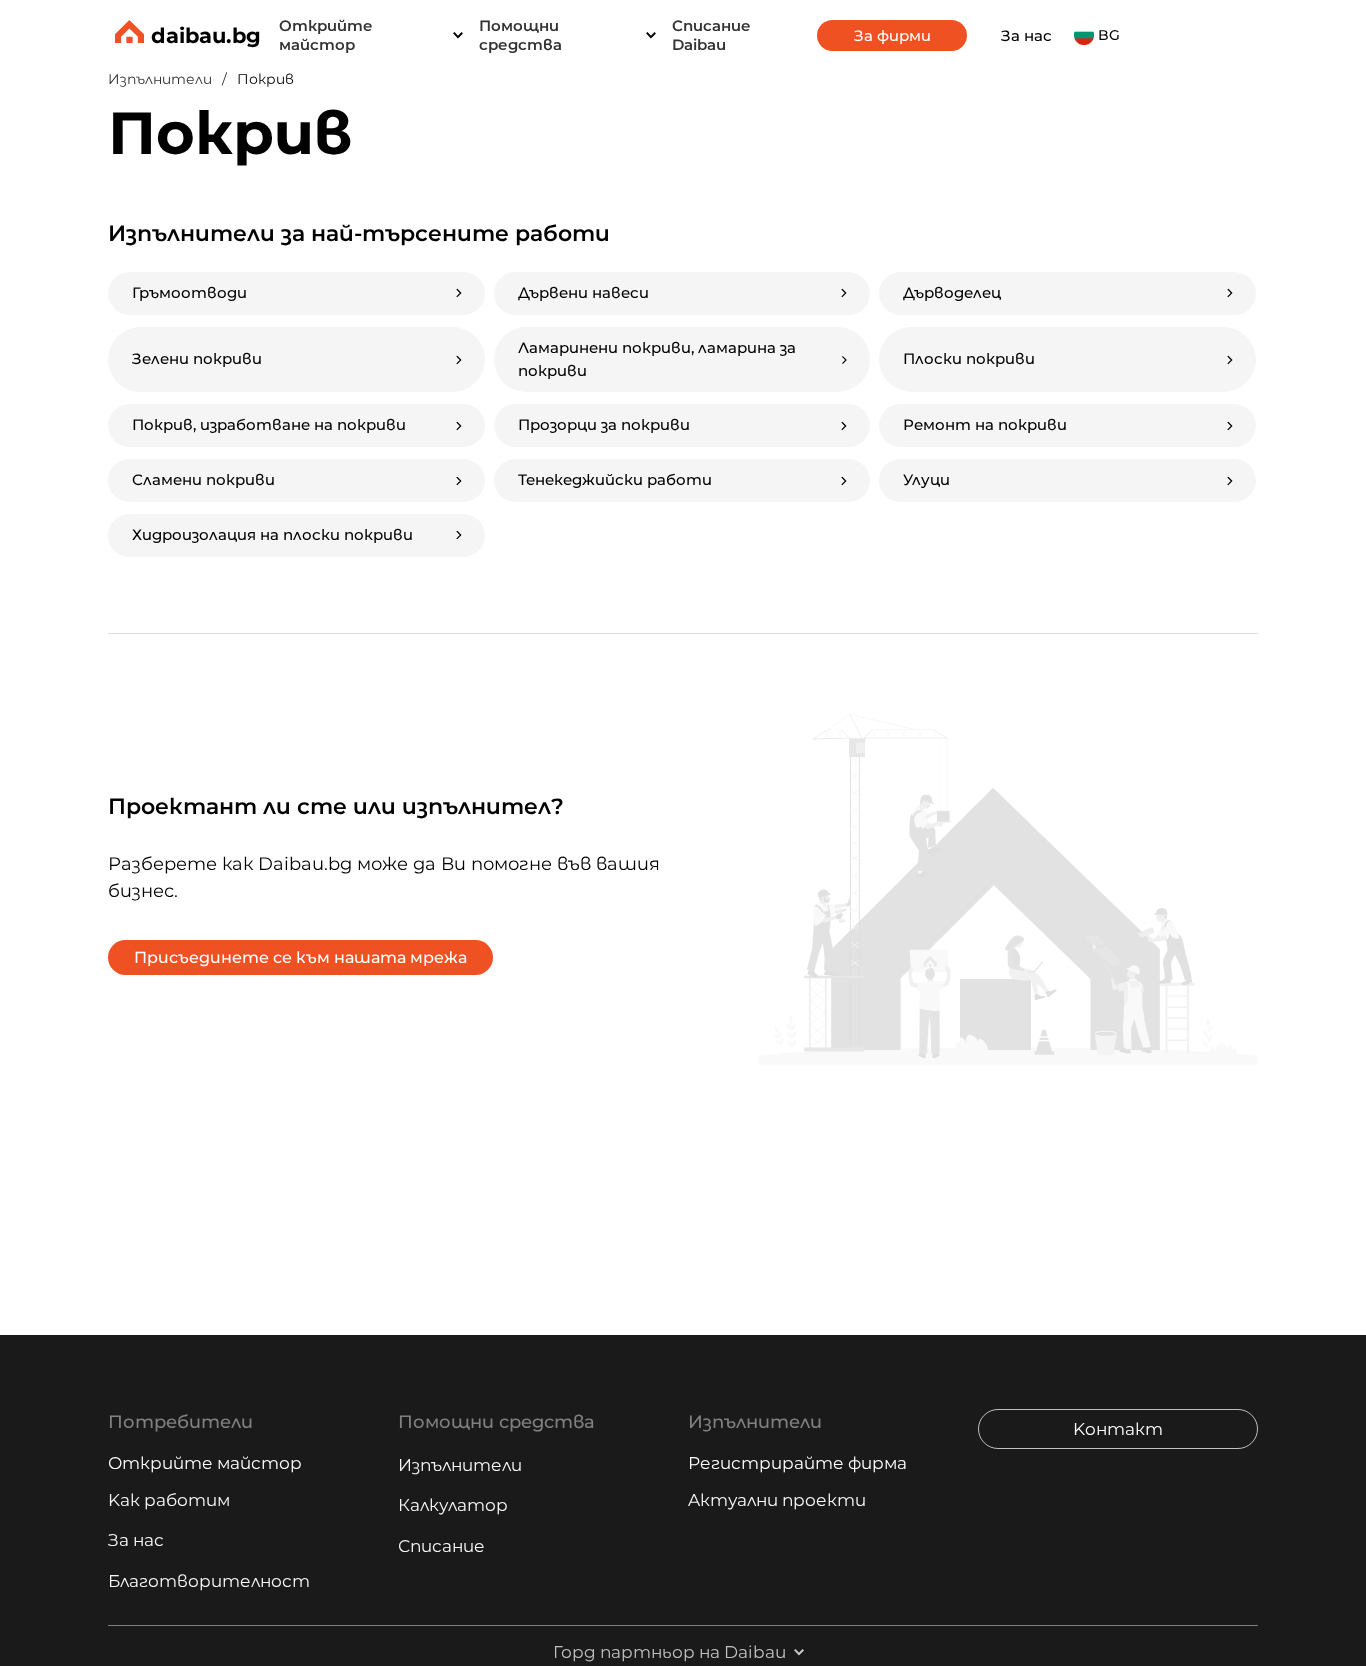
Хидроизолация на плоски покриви (272, 534)
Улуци (926, 479)
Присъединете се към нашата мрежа (300, 957)
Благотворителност (209, 1581)
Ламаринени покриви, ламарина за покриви (657, 359)
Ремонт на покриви (985, 424)
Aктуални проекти (777, 1500)
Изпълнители (460, 1465)
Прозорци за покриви (604, 424)
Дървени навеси (583, 292)
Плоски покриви (969, 358)
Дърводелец (952, 292)
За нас (1026, 35)
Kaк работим (169, 1500)
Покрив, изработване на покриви (269, 424)
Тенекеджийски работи (615, 479)
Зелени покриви (197, 358)
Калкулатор (453, 1505)
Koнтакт (1118, 1429)
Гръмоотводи (189, 292)
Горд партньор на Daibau (669, 1652)
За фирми (892, 35)
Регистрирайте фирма (797, 1463)
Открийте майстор (205, 1463)
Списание (441, 1546)
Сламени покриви (203, 479)
